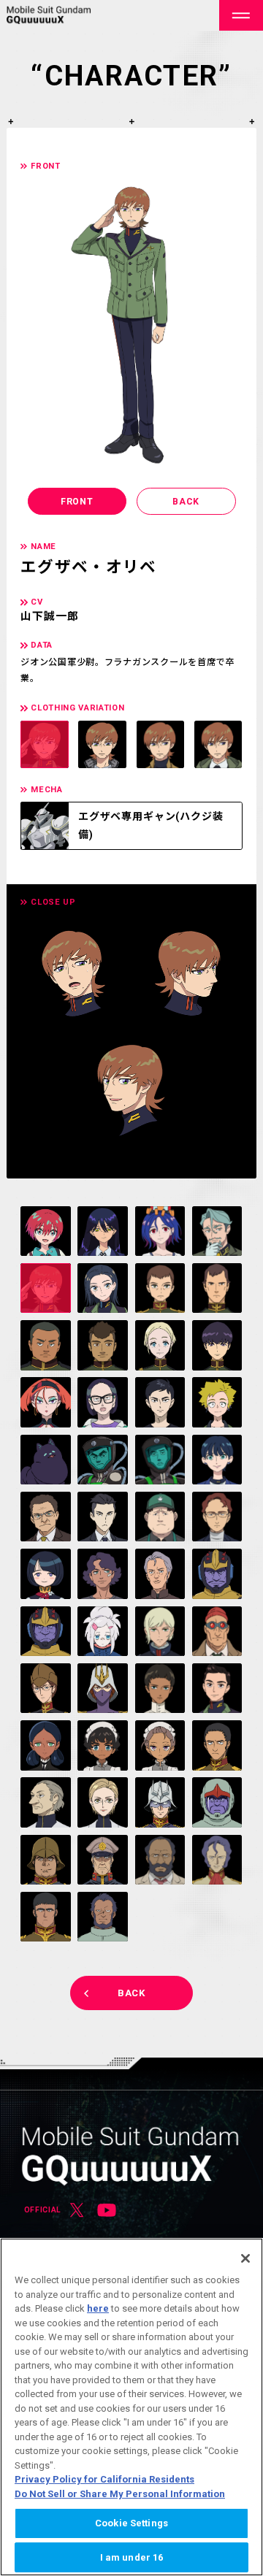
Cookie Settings (131, 2523)
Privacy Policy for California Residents (104, 2479)
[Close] (245, 2258)
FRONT (77, 502)
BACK (186, 502)
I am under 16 (132, 2557)
